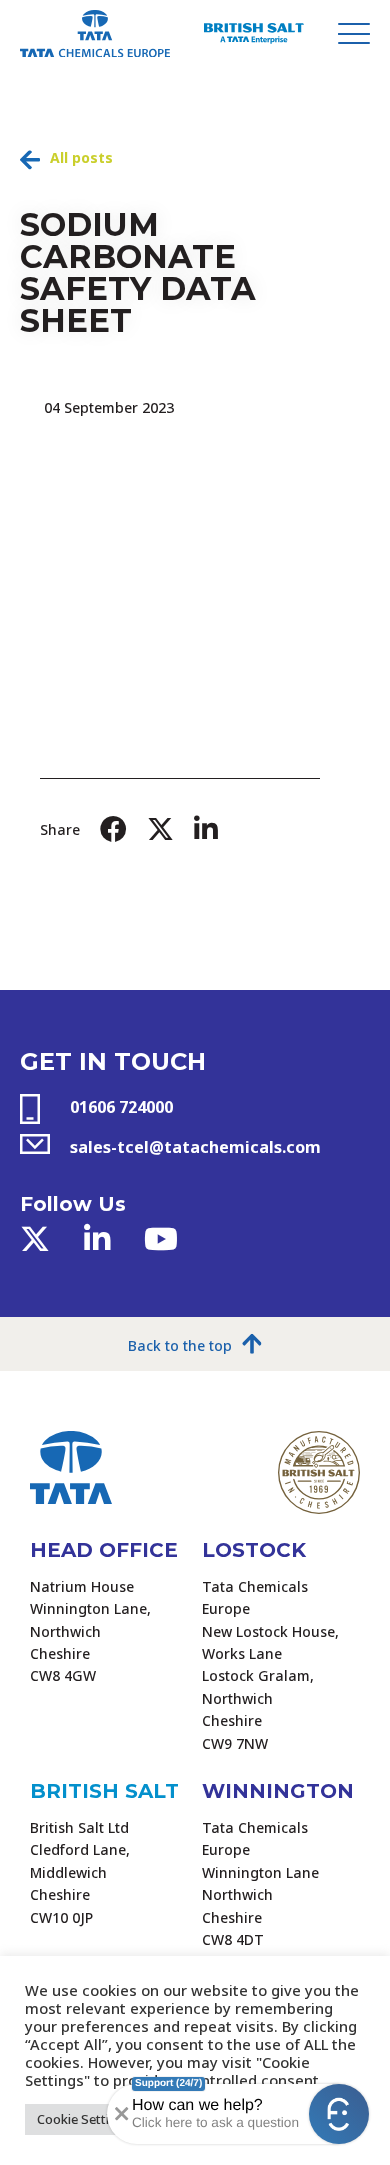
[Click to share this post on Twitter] (160, 829)
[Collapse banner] (120, 2114)
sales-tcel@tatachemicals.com (195, 1147)
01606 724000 (121, 1107)
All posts (81, 157)
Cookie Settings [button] (84, 2119)
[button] (339, 2114)
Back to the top (180, 1345)
